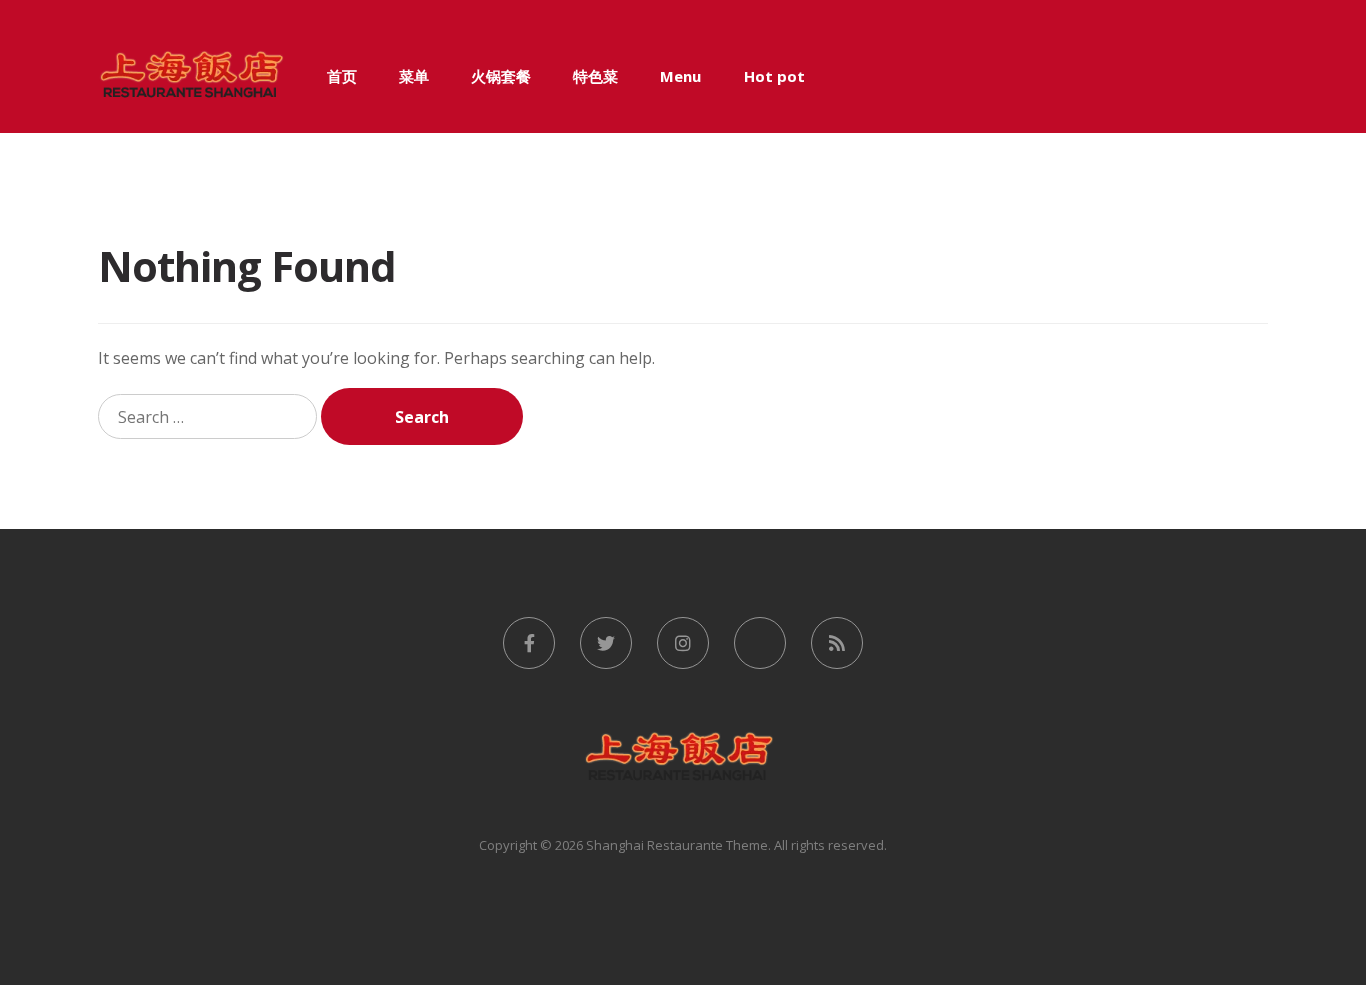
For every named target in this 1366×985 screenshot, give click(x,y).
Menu (680, 76)
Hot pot (774, 76)
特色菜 (595, 76)
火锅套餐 (501, 76)
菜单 (414, 76)
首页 (342, 76)
